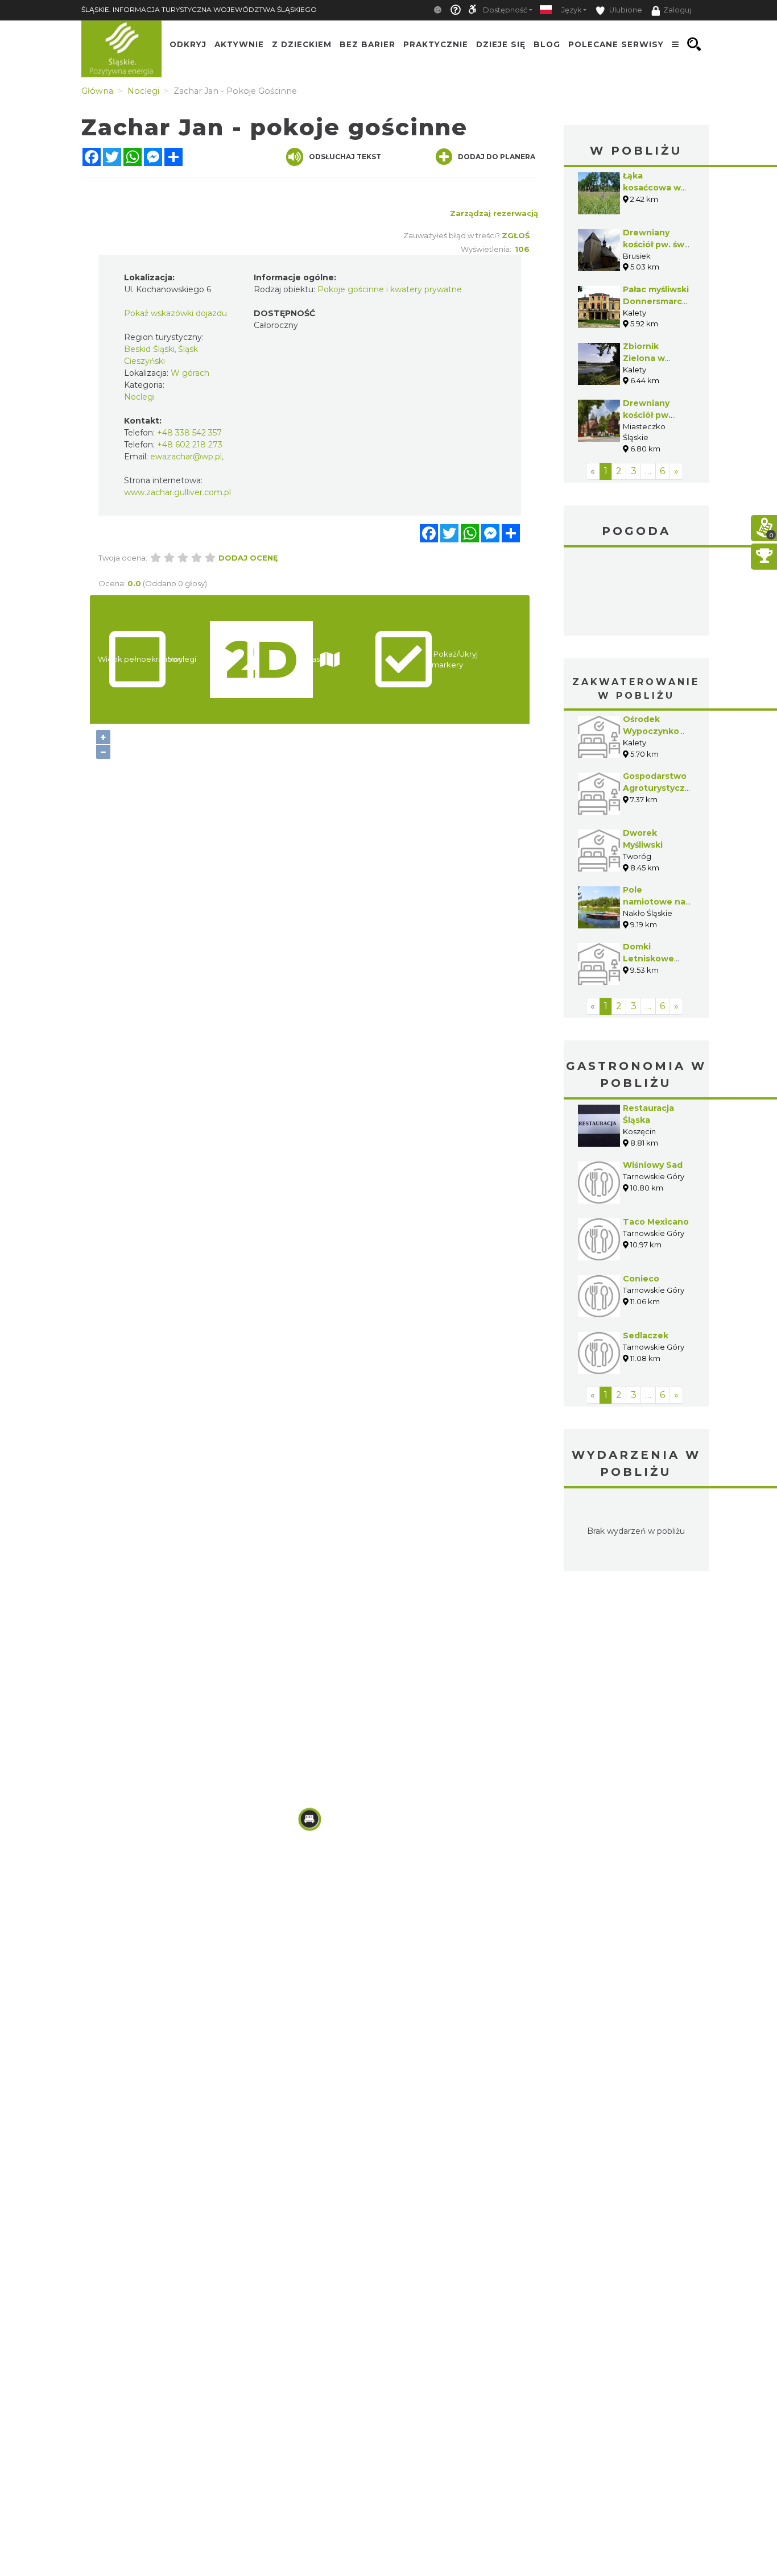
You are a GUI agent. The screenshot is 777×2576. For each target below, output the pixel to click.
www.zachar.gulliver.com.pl (177, 492)
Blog (547, 44)
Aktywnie (239, 44)
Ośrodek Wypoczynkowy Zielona (657, 731)
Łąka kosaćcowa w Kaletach (652, 188)
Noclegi (139, 397)
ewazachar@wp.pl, (187, 457)
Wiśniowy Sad (653, 1165)
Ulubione (625, 10)
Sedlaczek (646, 1335)
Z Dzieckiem (302, 44)
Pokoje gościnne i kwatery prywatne (390, 289)
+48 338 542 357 (189, 433)
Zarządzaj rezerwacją (494, 213)
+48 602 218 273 (190, 445)
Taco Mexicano (656, 1222)
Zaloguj (677, 10)
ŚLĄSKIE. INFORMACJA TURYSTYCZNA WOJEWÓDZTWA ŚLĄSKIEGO (199, 9)
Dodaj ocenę (248, 558)
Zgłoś (516, 235)
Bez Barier (367, 44)
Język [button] (571, 10)
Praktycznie (436, 44)
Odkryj (188, 44)
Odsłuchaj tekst (345, 157)
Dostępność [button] (505, 10)
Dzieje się (501, 44)
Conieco (641, 1279)
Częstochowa (636, 593)
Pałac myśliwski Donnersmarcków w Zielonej (662, 301)
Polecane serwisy (616, 44)
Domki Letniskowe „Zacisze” (648, 959)
